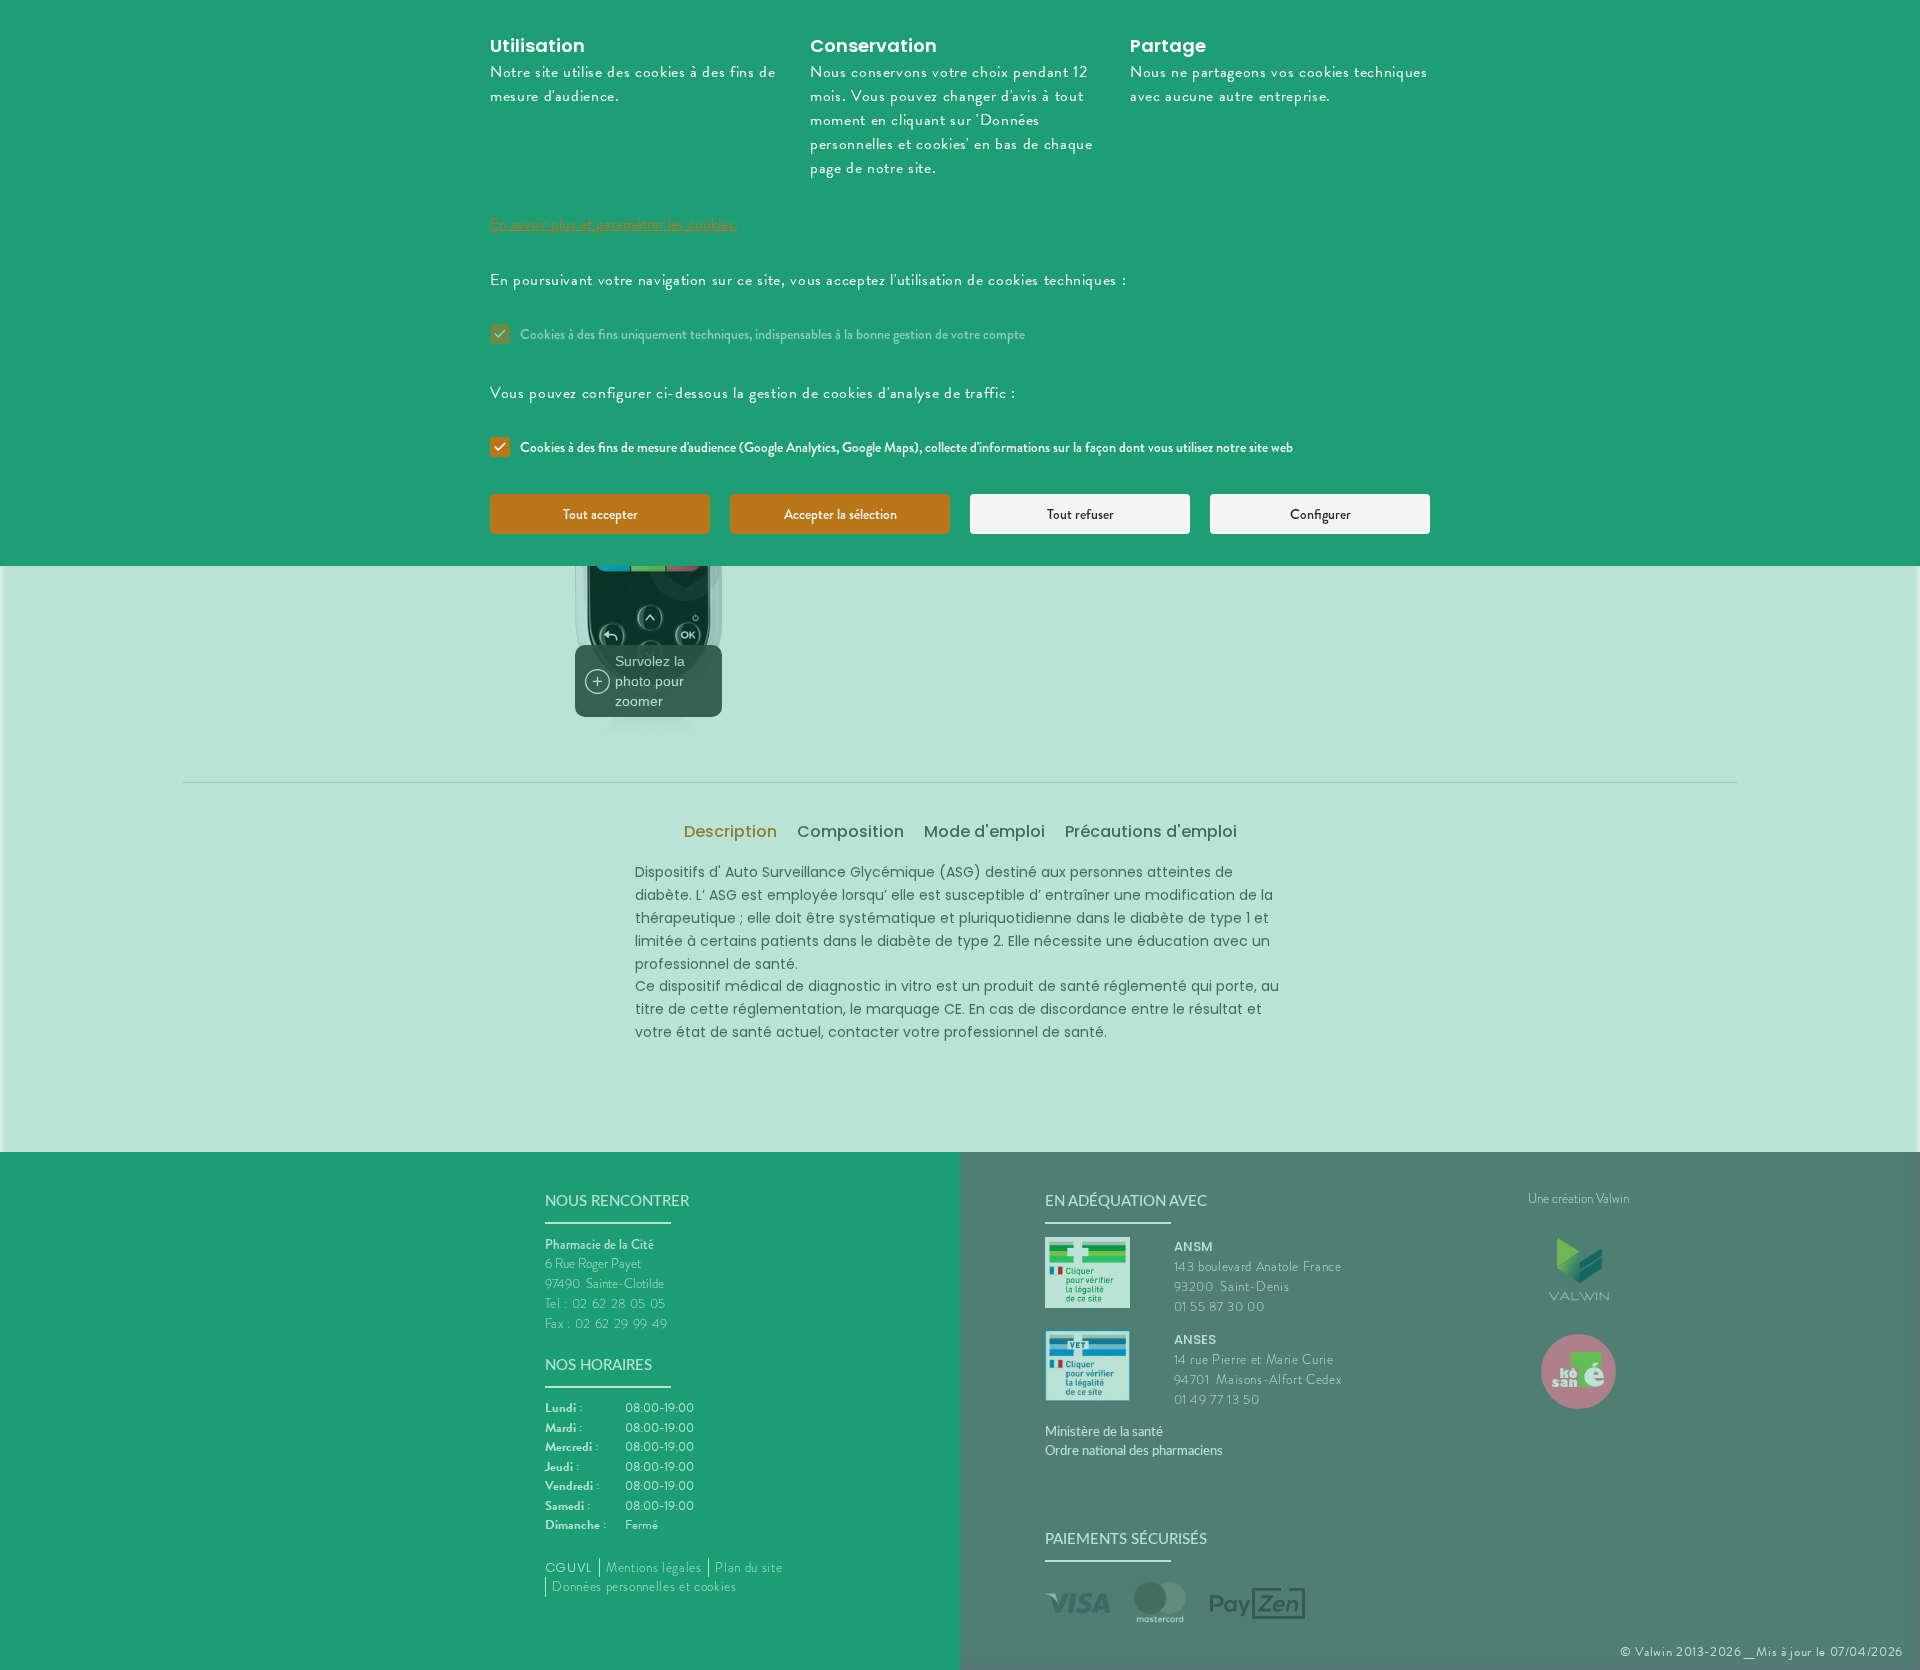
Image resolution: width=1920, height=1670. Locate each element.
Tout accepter (600, 514)
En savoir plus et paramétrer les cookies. (614, 224)
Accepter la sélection (840, 514)
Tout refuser (1080, 514)
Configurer (1320, 514)
